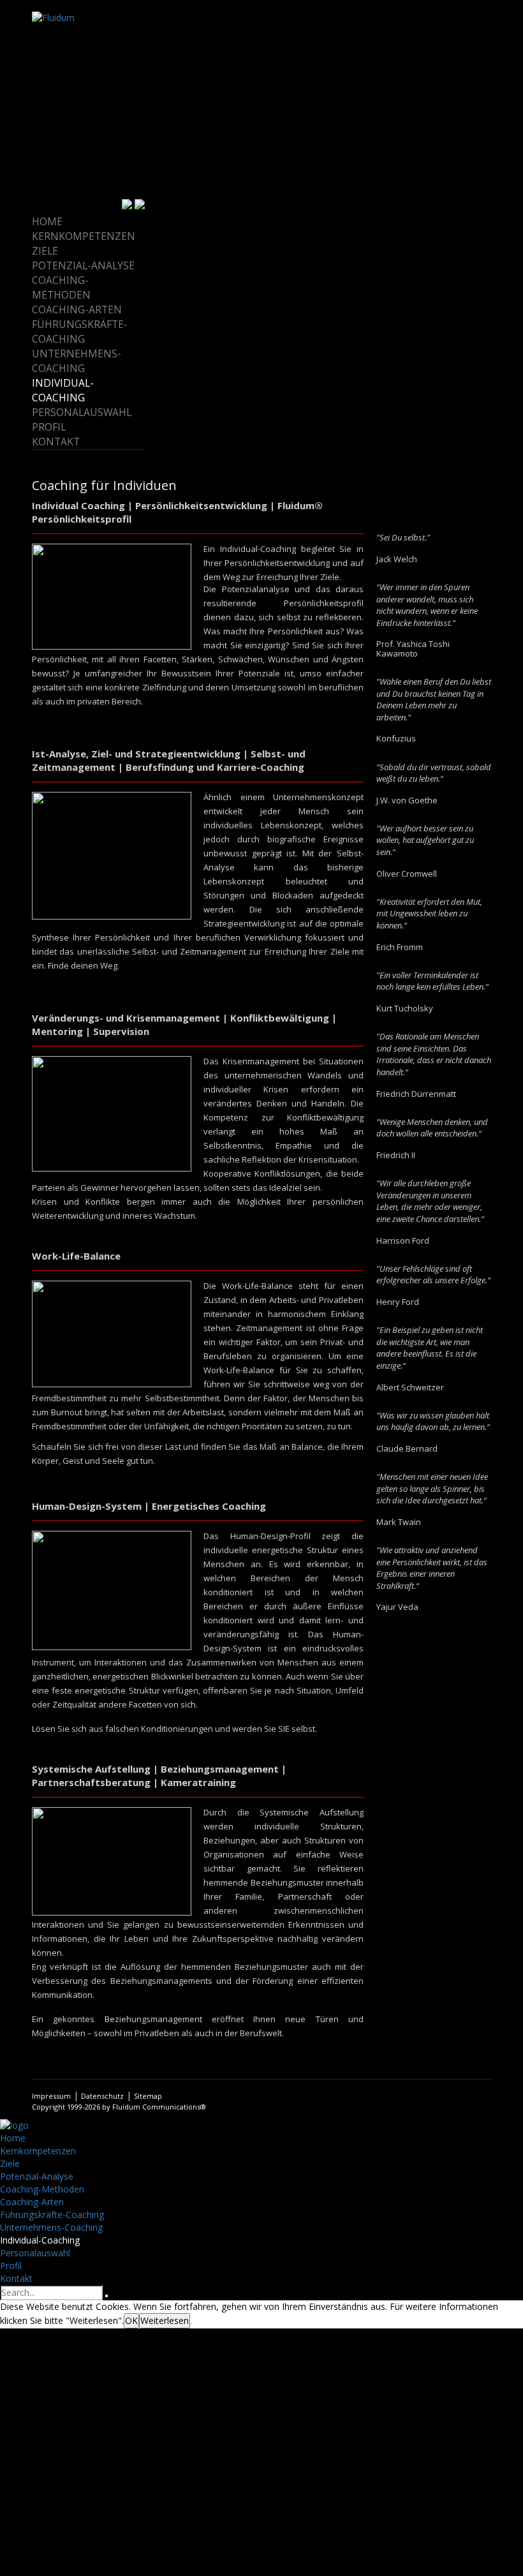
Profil (49, 427)
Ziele (45, 251)
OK (131, 2320)
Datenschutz (102, 2096)
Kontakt (56, 442)
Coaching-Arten (77, 309)
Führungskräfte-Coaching (80, 331)
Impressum (51, 2096)
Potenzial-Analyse (83, 265)
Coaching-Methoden (61, 287)
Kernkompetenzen (84, 236)
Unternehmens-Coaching (77, 361)
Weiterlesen (165, 2320)
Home (47, 221)
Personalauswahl (82, 412)
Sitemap (148, 2096)
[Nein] (191, 2324)
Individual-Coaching (63, 390)
